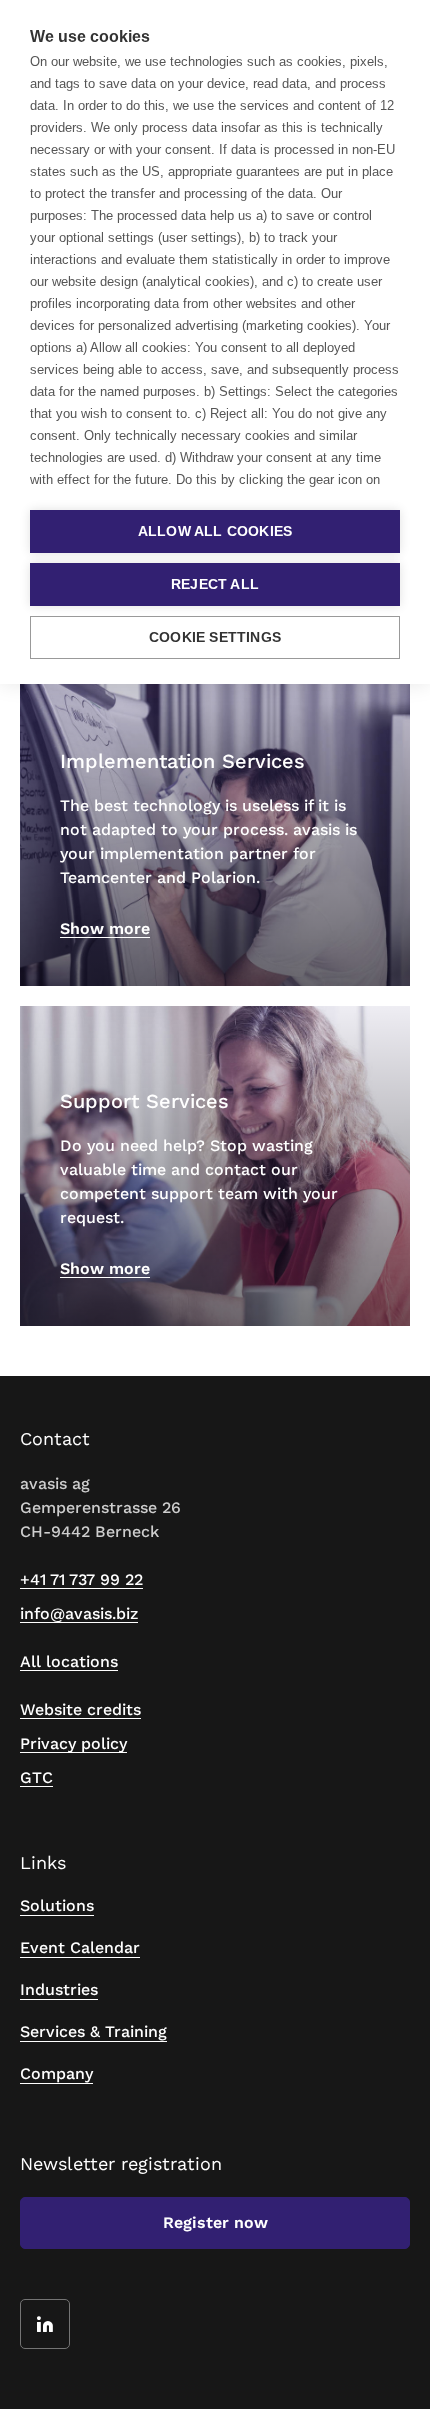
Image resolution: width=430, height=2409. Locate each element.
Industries (59, 1989)
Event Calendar (80, 1947)
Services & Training (93, 2031)
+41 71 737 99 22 (81, 1579)
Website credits (80, 1709)
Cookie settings (215, 637)
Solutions (57, 1905)
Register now (215, 2222)
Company (56, 2073)
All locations (69, 1661)
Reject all (215, 584)
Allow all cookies (215, 531)
